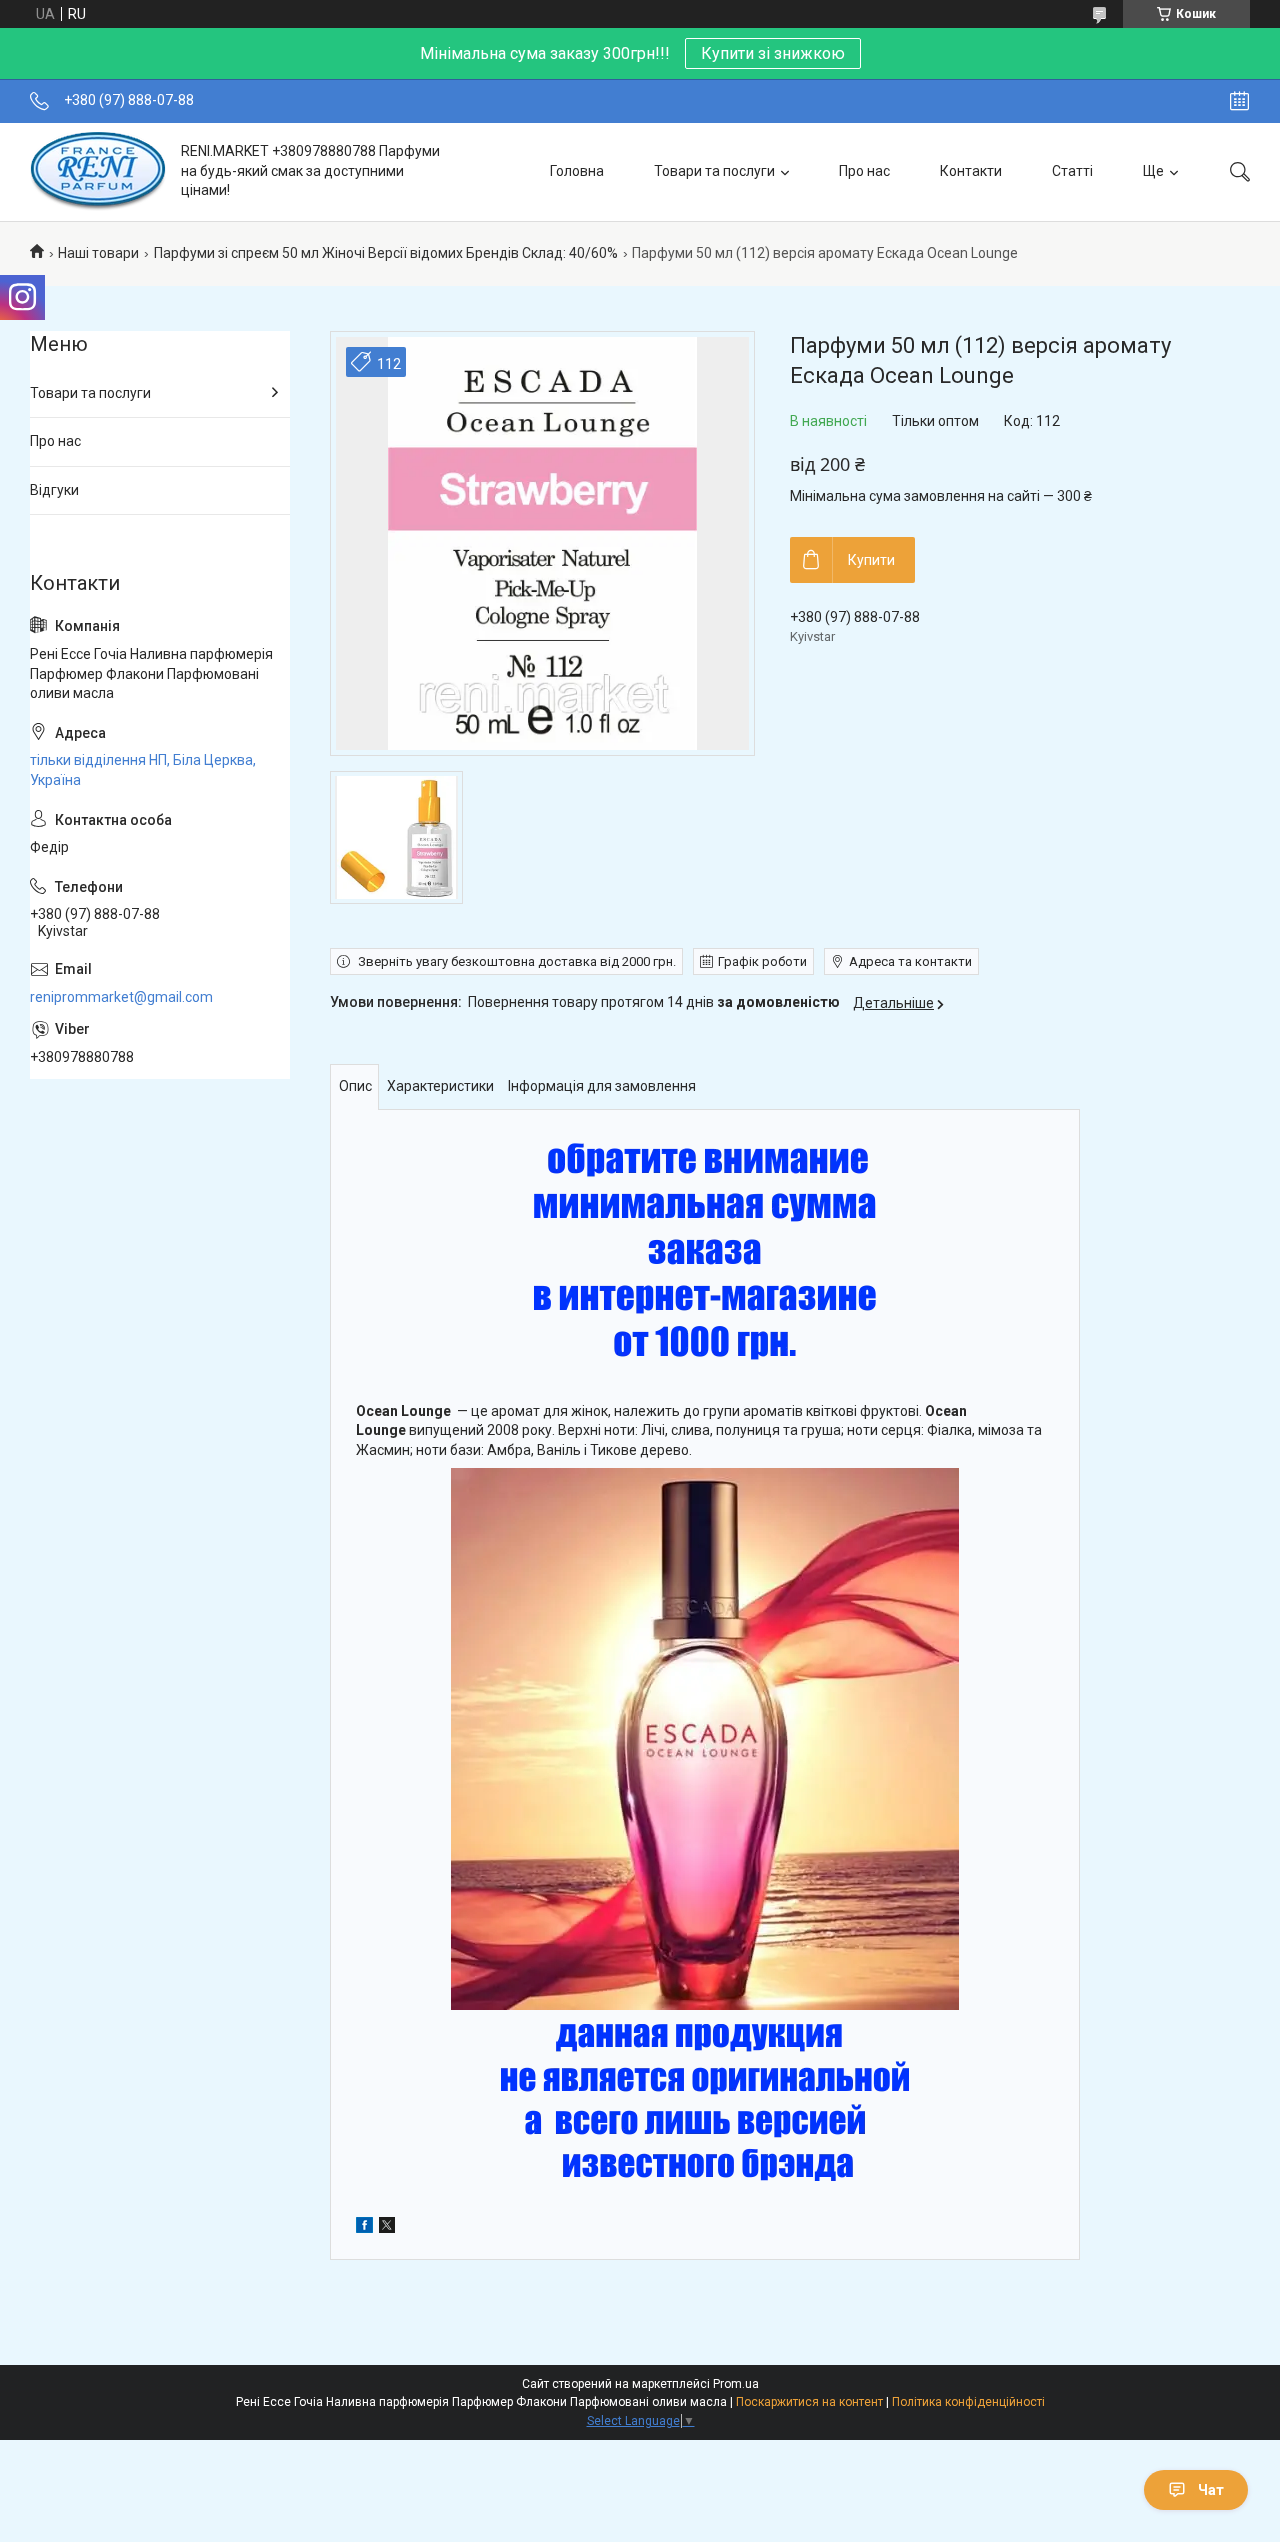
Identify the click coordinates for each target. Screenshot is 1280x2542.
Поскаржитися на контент (809, 2402)
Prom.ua (736, 2384)
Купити (871, 560)
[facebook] (364, 2228)
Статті (1072, 171)
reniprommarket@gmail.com (121, 997)
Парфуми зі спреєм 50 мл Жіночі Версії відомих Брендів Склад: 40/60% (386, 253)
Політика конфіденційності (968, 2402)
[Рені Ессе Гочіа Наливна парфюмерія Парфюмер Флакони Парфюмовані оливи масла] (98, 171)
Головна (577, 171)
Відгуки (54, 490)
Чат (1211, 2490)
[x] (387, 2228)
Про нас (864, 171)
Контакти (971, 171)
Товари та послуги (714, 171)
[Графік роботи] (1239, 101)
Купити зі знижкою (773, 53)
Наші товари (98, 253)
